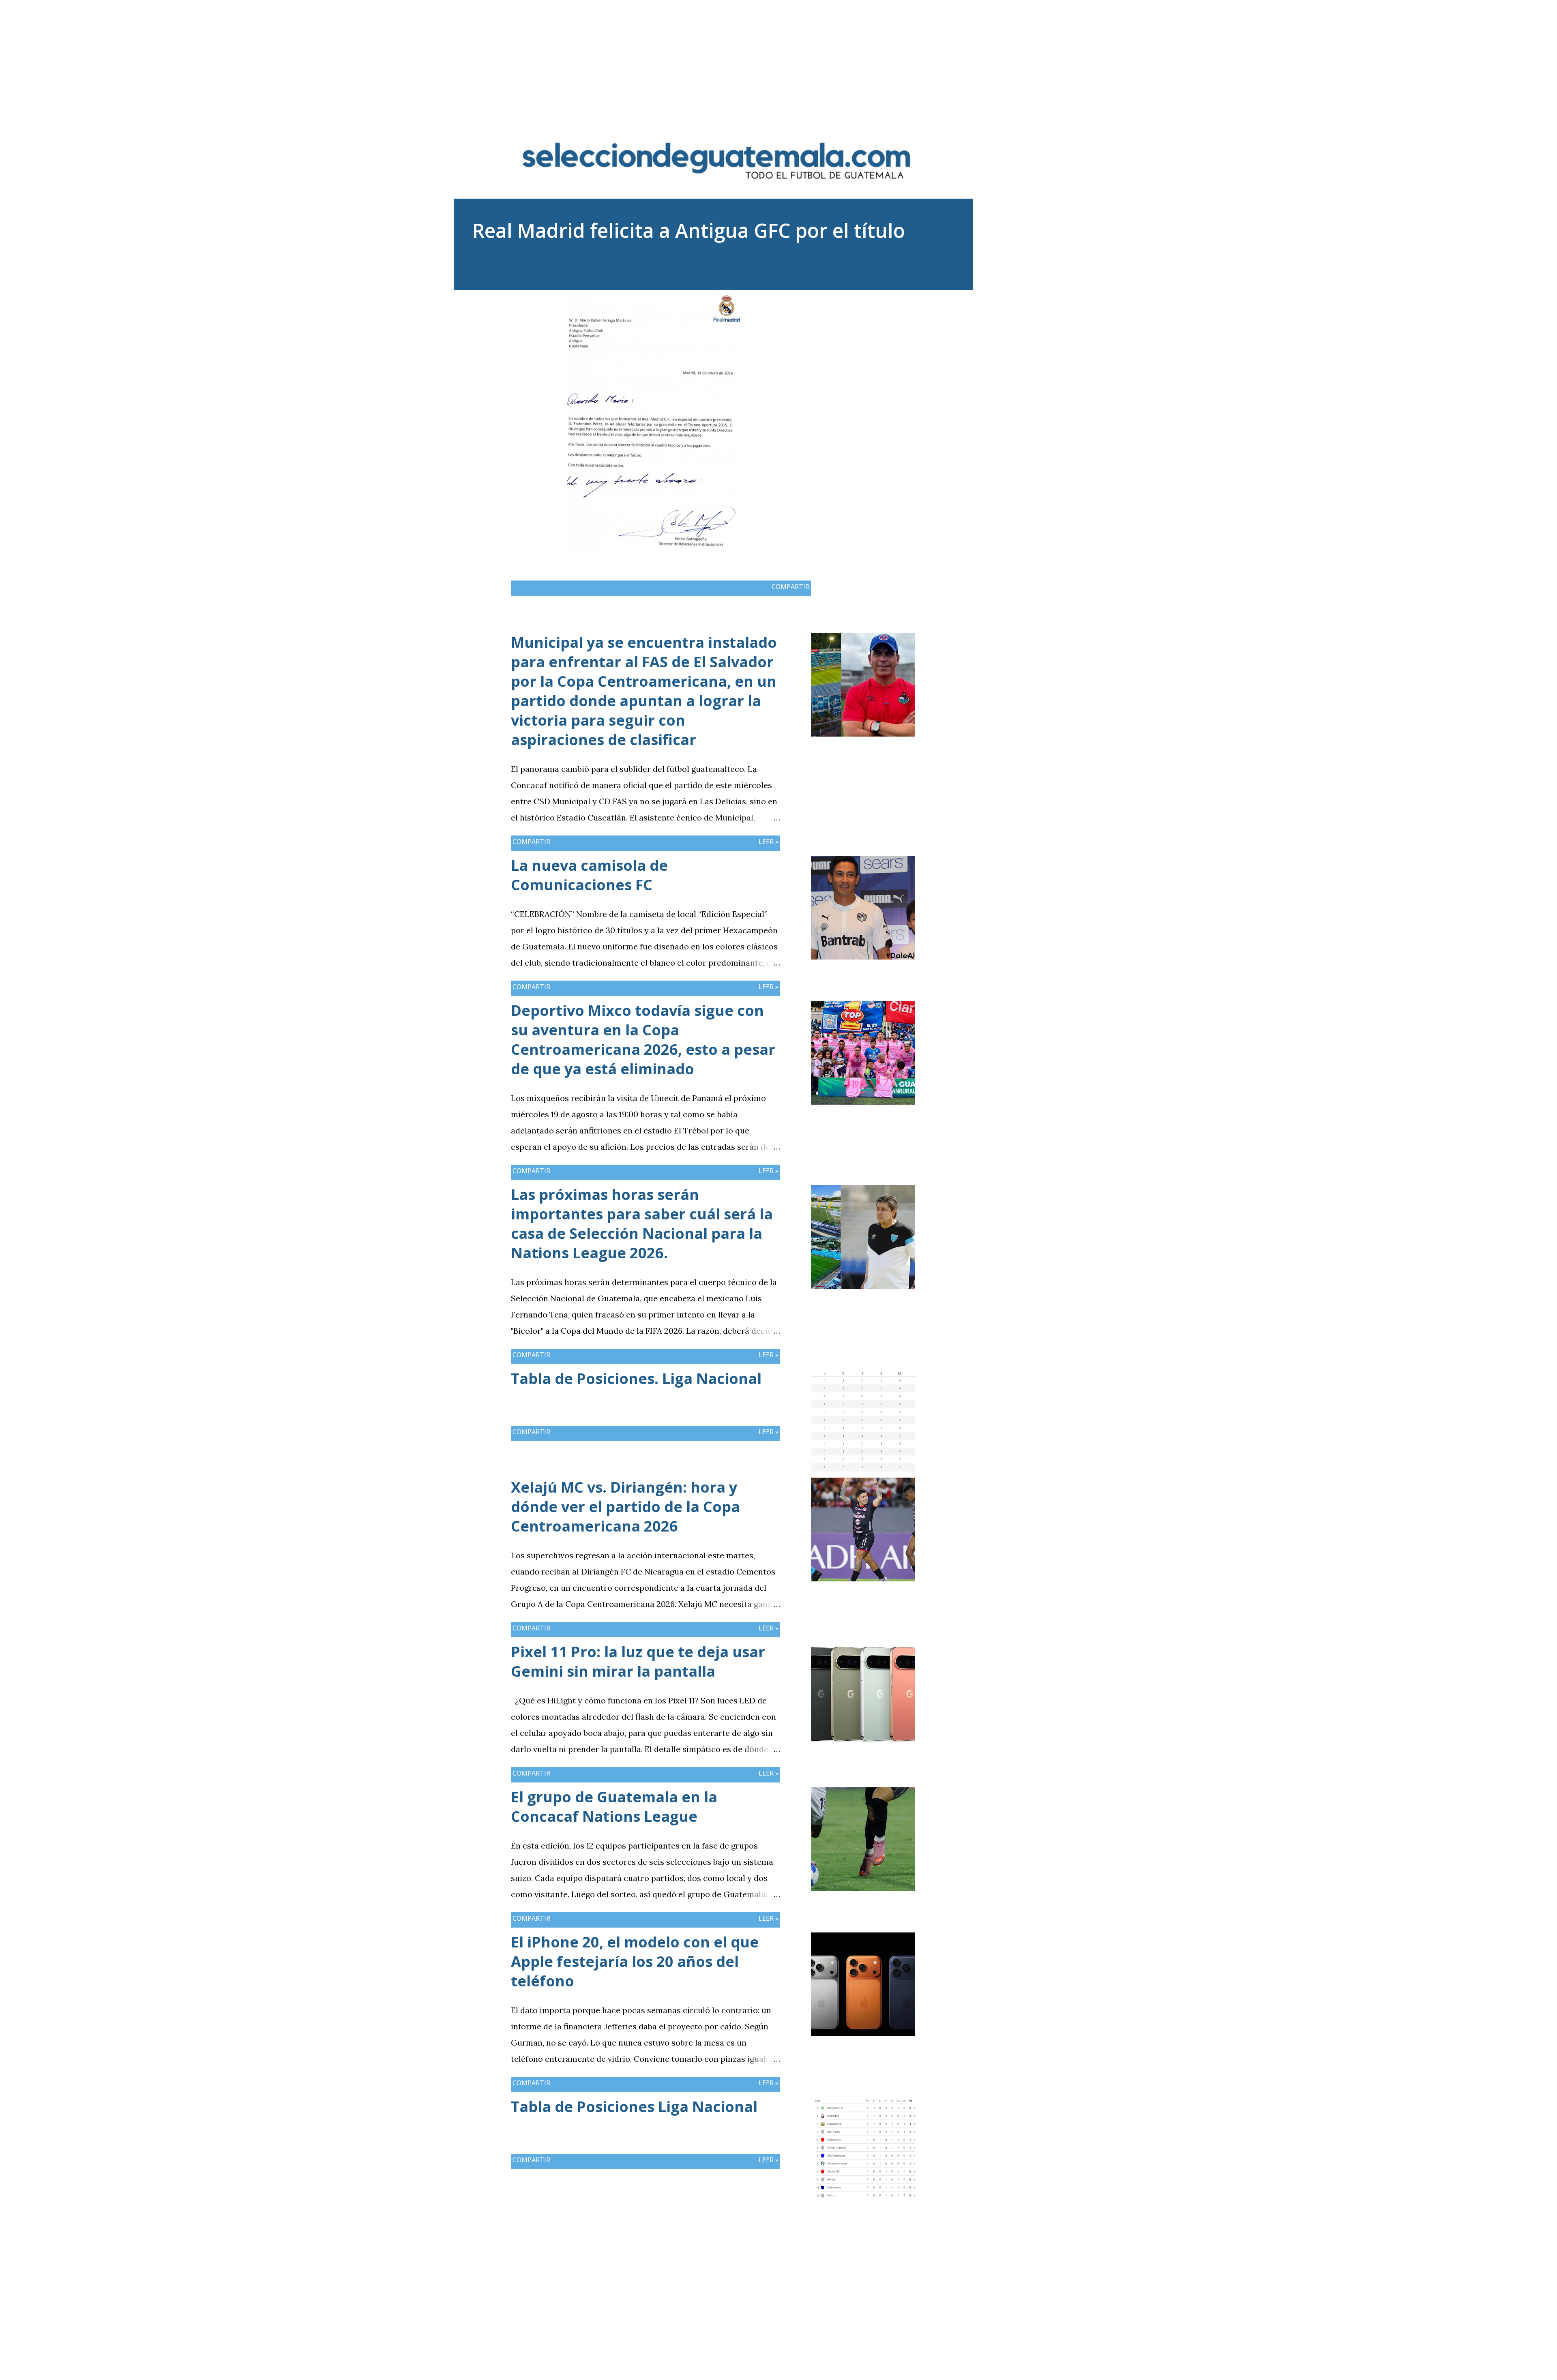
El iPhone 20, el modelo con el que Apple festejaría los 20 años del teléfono (635, 1961)
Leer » (769, 842)
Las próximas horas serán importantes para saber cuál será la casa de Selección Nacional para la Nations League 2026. (642, 1224)
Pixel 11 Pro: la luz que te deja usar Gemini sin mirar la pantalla (638, 1661)
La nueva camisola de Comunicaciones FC (589, 875)
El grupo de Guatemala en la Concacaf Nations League (614, 1807)
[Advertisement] (778, 57)
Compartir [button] (790, 587)
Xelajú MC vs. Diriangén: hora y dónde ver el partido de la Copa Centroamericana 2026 (625, 1507)
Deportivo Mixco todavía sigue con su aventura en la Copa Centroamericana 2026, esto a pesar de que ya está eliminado (643, 1040)
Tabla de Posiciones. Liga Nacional (636, 1379)
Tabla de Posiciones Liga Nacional (634, 2107)
